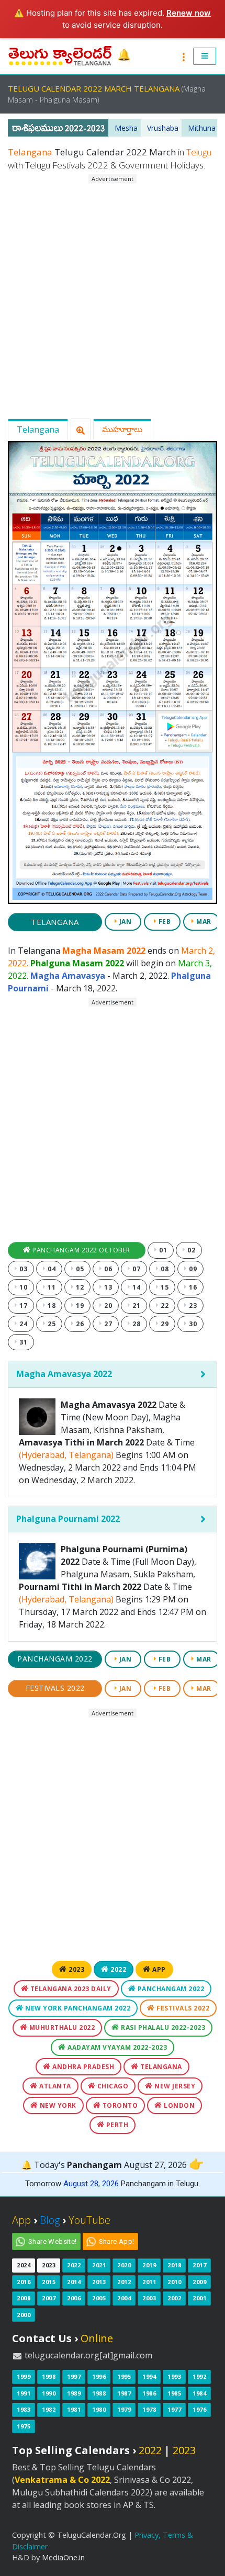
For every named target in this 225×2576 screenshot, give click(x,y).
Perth (116, 2125)
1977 (174, 2409)
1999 (24, 2376)
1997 (74, 2376)
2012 (124, 2282)
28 (136, 1324)
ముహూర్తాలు (122, 429)
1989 (74, 2393)
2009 (199, 2282)
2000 (24, 2315)
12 (79, 1287)
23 (192, 1306)
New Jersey (174, 2086)
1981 (74, 2409)
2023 (76, 1969)
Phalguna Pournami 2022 (68, 1519)
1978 (149, 2409)
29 (164, 1324)
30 (192, 1324)
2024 (24, 2265)
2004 (124, 2298)
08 (164, 1269)
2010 (174, 2282)
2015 (49, 2282)
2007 (49, 2298)
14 (136, 1287)
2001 (199, 2298)
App (158, 1969)
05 (79, 1269)
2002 (174, 2298)
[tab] (113, 1374)
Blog (50, 2220)
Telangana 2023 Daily (70, 1989)
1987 (124, 2393)
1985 (174, 2393)
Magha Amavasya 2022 (64, 1374)
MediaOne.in (63, 2557)
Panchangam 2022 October (81, 1250)
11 (51, 1287)
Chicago (112, 2086)
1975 (24, 2426)
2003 (149, 2298)
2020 (124, 2265)
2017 (199, 2265)
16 (192, 1287)
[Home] (61, 55)
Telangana (38, 430)
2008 (24, 2298)
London (179, 2105)
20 (108, 1306)
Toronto (119, 2105)
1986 (149, 2393)
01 (162, 1250)
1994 (149, 2376)
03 (23, 1269)
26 (79, 1324)
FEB (164, 922)
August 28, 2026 (91, 2184)
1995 (124, 2376)
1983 (24, 2409)
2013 (99, 2282)
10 (23, 1287)
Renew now (189, 13)
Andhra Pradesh (83, 2067)
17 (23, 1306)
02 (191, 1250)
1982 (49, 2409)
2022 (118, 1969)
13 (108, 1287)
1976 (199, 2409)
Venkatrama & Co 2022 (62, 2480)
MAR (203, 922)
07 (136, 1269)
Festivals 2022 (55, 1688)
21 (136, 1306)
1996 (99, 2376)
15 (164, 1287)
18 (51, 1306)
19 (79, 1306)
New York (57, 2105)
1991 (24, 2393)
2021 (99, 2265)
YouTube (89, 2220)
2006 (74, 2298)
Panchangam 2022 (55, 1659)
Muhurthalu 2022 (61, 2027)
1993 (174, 2376)
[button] (205, 57)
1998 (49, 2376)
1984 (199, 2393)
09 (192, 1269)
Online (97, 2338)
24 (23, 1324)
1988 (99, 2393)
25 (51, 1324)
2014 (74, 2282)
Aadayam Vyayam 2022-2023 (117, 2047)
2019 (149, 2265)
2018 (174, 2265)
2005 (99, 2298)
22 (164, 1306)
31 (23, 1342)
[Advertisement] (113, 297)
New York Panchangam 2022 (77, 2008)
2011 (149, 2282)
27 (108, 1324)
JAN (124, 922)
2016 (24, 2282)
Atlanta (54, 2086)
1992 (199, 2376)
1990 (49, 2393)
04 (51, 1269)
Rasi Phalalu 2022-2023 (162, 2027)
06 (108, 1269)
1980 (99, 2409)
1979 (124, 2409)
